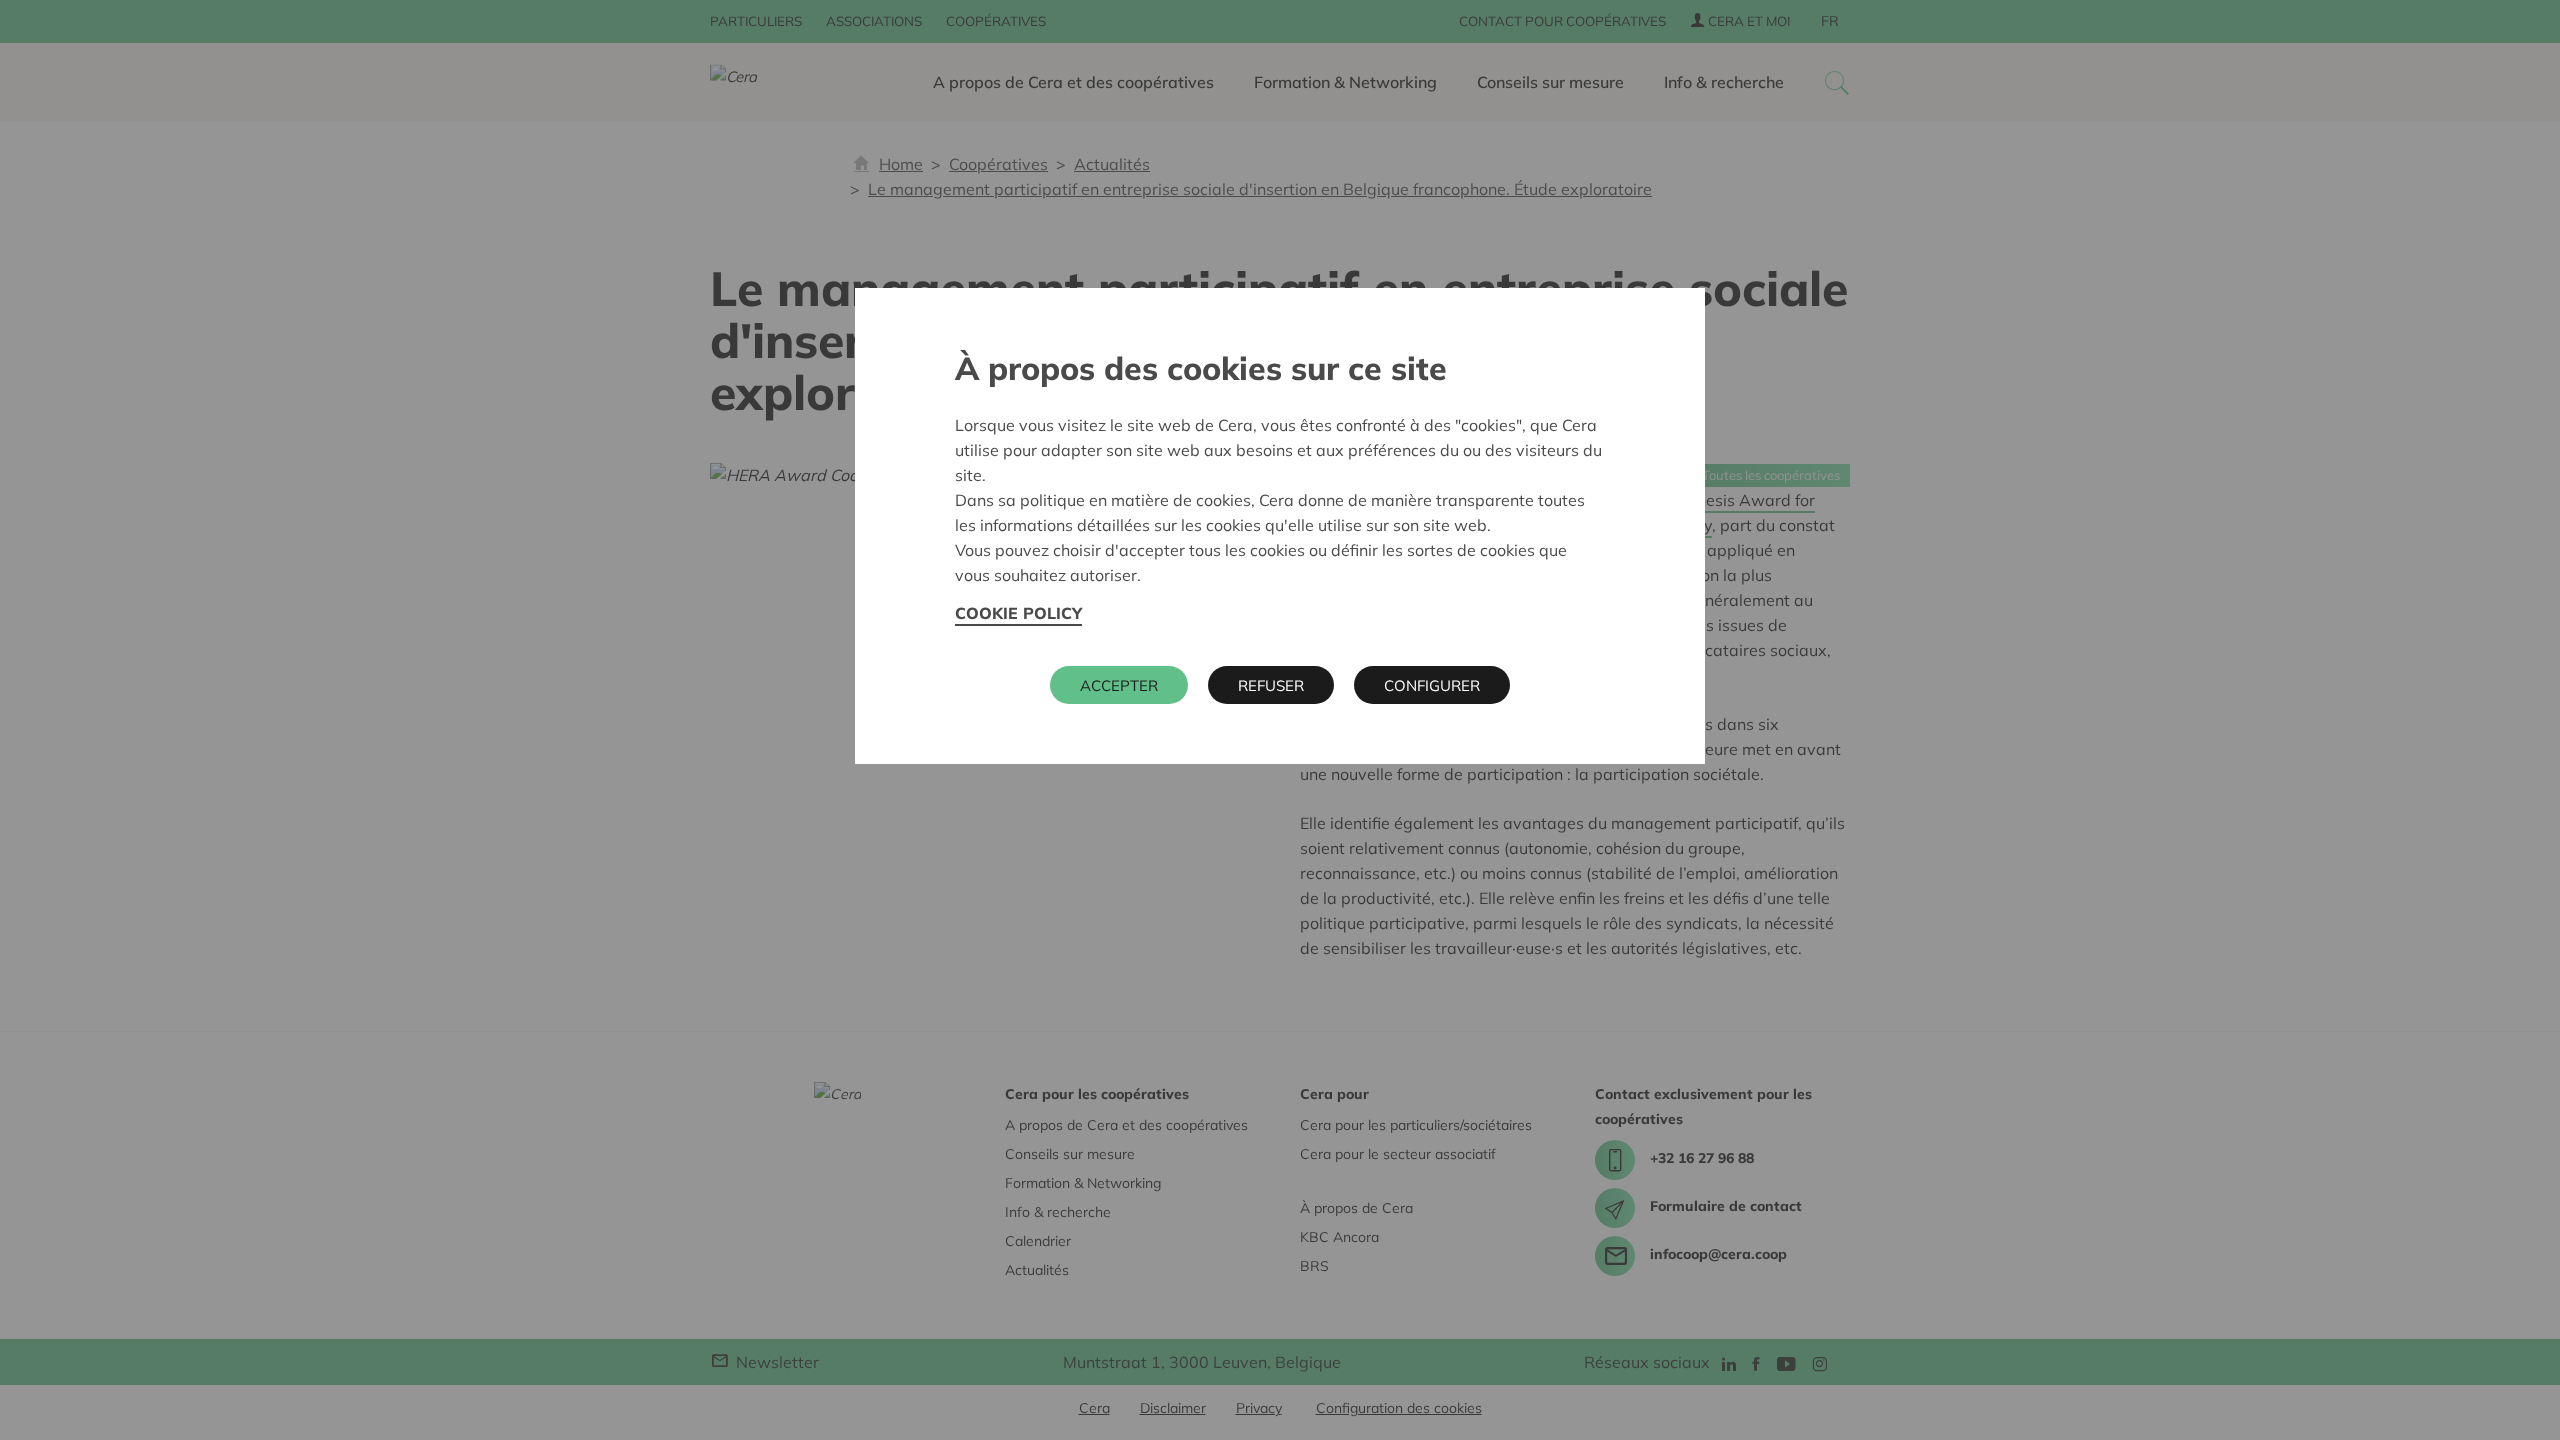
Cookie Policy (1018, 613)
